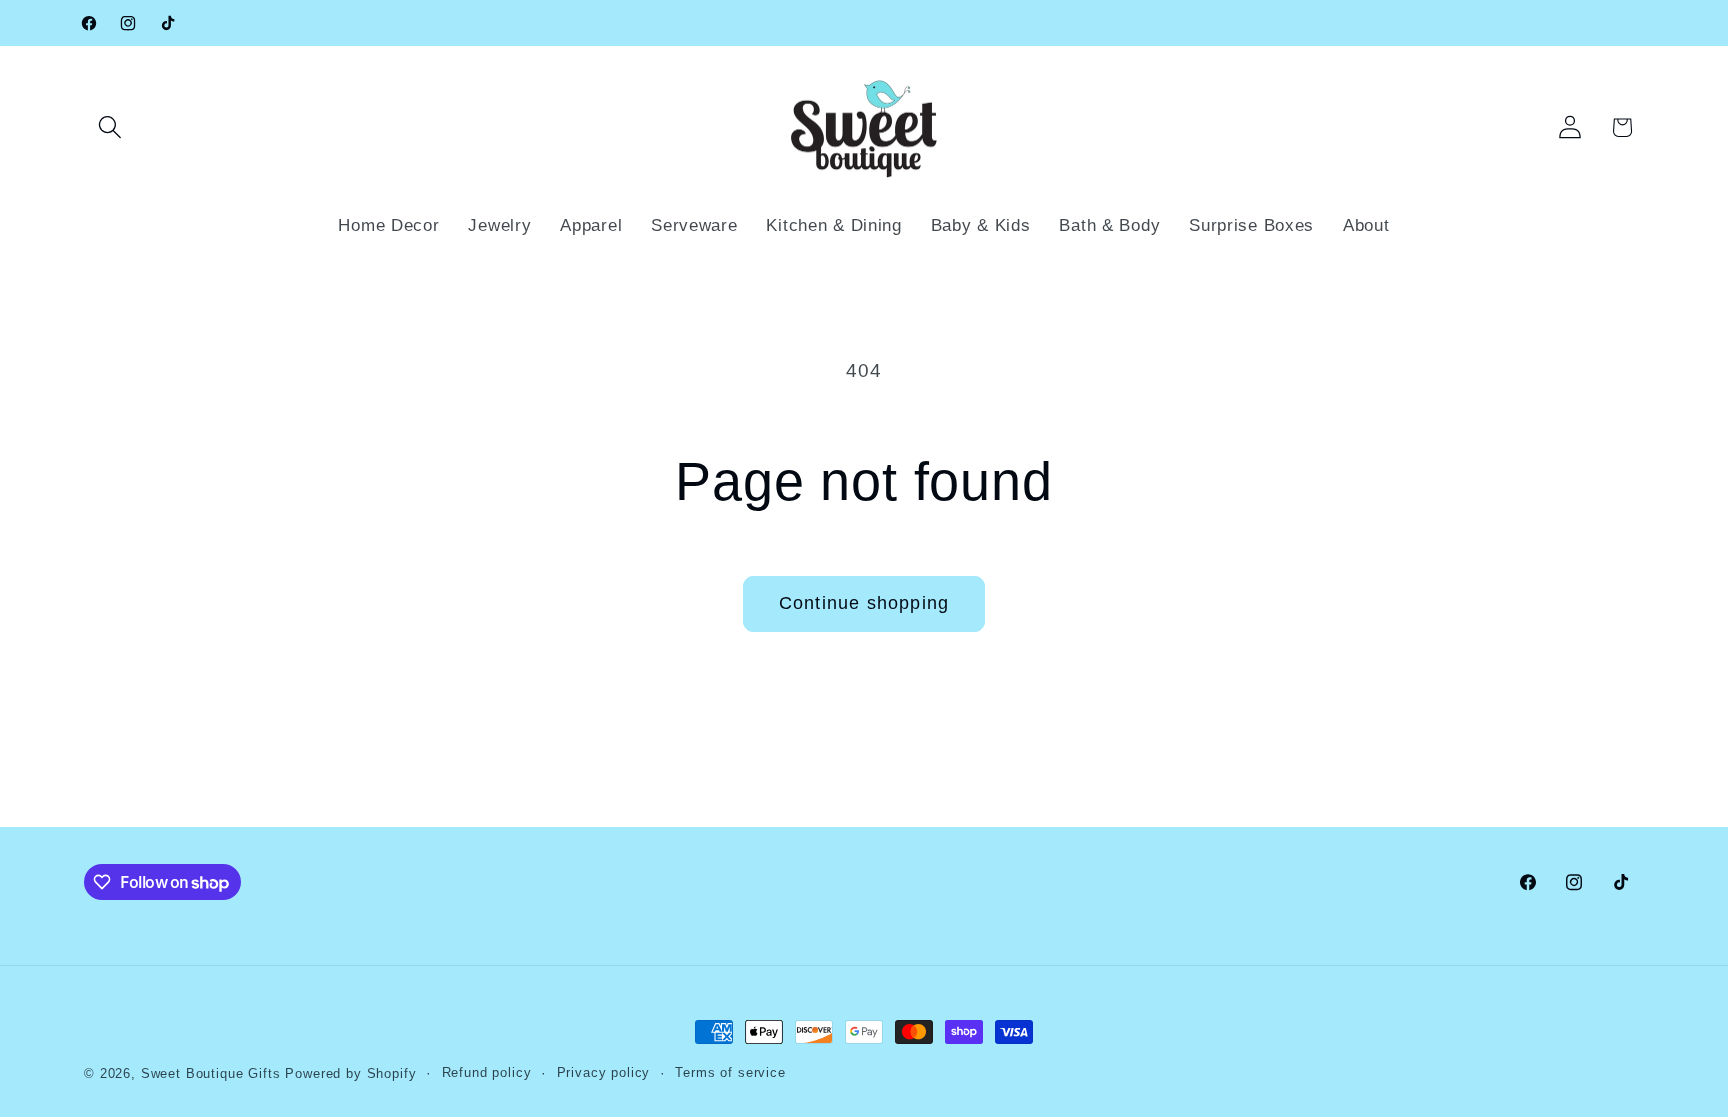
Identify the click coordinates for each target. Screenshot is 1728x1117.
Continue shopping (864, 603)
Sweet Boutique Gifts (211, 1073)
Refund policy (487, 1072)
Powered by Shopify (350, 1073)
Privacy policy (604, 1072)
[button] (110, 127)
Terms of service (730, 1072)
